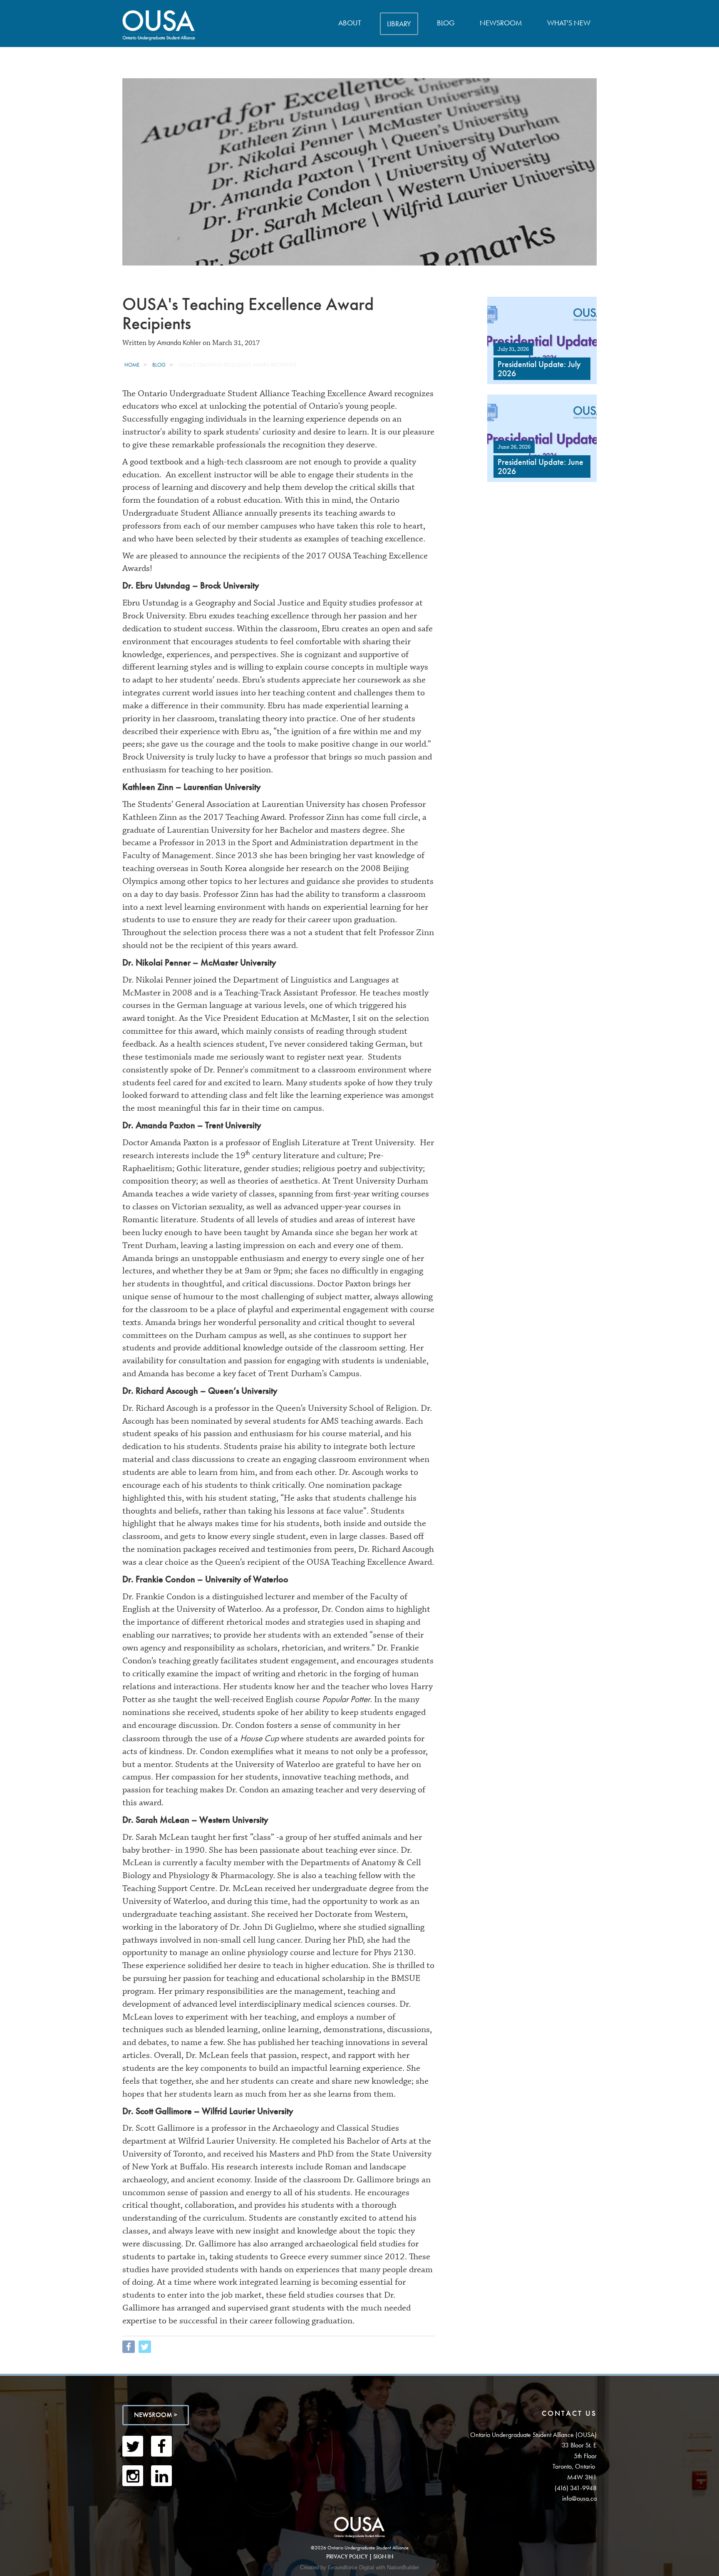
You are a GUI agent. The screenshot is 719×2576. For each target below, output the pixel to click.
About (350, 23)
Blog (446, 23)
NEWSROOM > (156, 2415)
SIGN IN (383, 2556)
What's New (569, 23)
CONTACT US (569, 2413)
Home (132, 365)
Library (399, 24)
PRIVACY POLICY (347, 2556)
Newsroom (501, 23)
